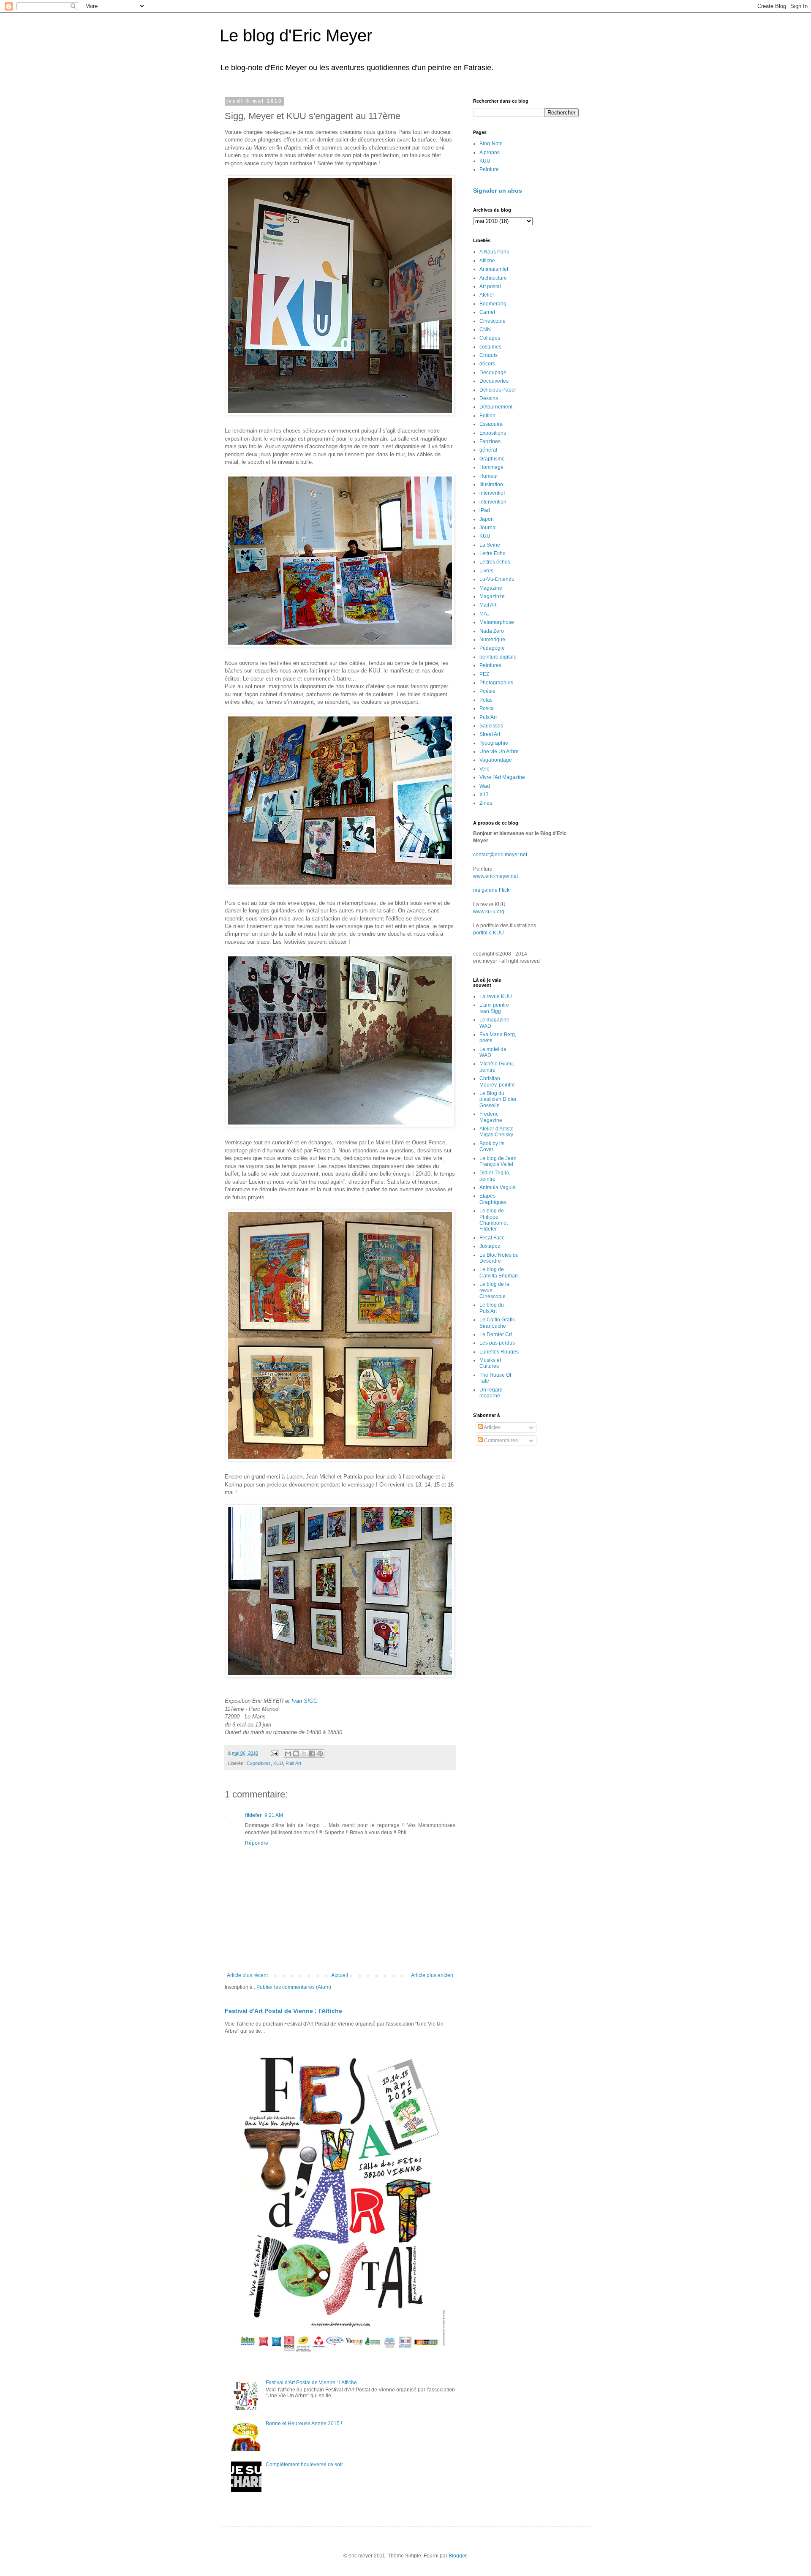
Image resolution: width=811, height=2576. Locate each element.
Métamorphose (497, 622)
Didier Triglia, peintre (495, 1176)
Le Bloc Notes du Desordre (499, 1258)
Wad (485, 786)
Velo (484, 769)
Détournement (496, 407)
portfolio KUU (489, 933)
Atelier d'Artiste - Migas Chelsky (498, 1132)
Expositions (259, 1763)
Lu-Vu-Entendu (497, 579)
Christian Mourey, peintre (497, 1081)
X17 (484, 795)
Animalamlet (494, 269)
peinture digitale (498, 657)
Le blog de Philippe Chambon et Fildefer (494, 1220)
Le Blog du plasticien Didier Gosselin (498, 1099)
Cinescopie (493, 321)
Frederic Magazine (491, 1117)
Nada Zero (492, 631)
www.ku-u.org (489, 912)
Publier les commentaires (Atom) (294, 1987)
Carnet (487, 312)
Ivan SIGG (305, 1701)
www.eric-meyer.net (495, 876)
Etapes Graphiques (493, 1199)
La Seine (490, 545)
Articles (492, 1427)
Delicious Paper (498, 390)
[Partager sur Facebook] (312, 1754)
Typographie (494, 743)
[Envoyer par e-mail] (288, 1754)
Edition (487, 416)
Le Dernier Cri (496, 1334)
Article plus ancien (432, 1975)
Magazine (491, 588)
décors (487, 364)
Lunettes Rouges (499, 1352)
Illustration (491, 485)
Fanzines (490, 441)
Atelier (487, 295)
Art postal (490, 286)
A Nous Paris (494, 252)
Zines (486, 803)
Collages (490, 338)
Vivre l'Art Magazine (502, 777)
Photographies (496, 683)
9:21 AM (274, 1815)
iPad (485, 510)
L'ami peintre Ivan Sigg (494, 1008)
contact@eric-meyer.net (500, 855)
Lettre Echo (493, 553)
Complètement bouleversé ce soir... (306, 2464)
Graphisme (492, 459)
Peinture (489, 169)
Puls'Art (293, 1763)
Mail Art (488, 605)
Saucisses (491, 726)
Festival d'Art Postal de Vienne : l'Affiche (283, 2011)
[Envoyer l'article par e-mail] (274, 1753)
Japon (487, 519)
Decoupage (493, 373)
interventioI (492, 493)
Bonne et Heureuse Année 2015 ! (304, 2424)
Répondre (257, 1843)
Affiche (487, 261)
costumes (490, 347)
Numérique (492, 640)
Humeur (489, 476)
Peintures (490, 665)
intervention (493, 502)
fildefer (253, 1815)
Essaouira (491, 424)
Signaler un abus (498, 191)
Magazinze (492, 596)
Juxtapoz (490, 1246)
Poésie (487, 691)
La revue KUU (496, 997)
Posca (487, 708)
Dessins (489, 398)
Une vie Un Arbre (499, 752)
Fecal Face (492, 1238)
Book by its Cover (492, 1146)
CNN (485, 329)
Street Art (490, 734)
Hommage (491, 467)
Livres (486, 571)
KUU (278, 1763)
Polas (486, 700)
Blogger (457, 2556)
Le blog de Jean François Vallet (498, 1161)
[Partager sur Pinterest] (320, 1754)
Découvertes (494, 381)
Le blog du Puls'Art (492, 1308)
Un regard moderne (491, 1393)
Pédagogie (492, 648)
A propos (490, 152)
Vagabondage (496, 760)
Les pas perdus (497, 1343)
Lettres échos (495, 562)
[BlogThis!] (296, 1754)
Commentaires (500, 1440)
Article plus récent (247, 1975)
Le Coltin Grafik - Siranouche (499, 1323)
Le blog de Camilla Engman (499, 1272)
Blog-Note (491, 144)
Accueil (340, 1975)
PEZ (484, 674)
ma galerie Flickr (492, 890)
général (488, 450)
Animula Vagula (498, 1187)
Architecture (493, 278)
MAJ (484, 614)
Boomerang (493, 304)
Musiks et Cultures (490, 1363)
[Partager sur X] (304, 1754)
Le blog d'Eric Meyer (296, 35)
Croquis (489, 355)
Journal (488, 528)
